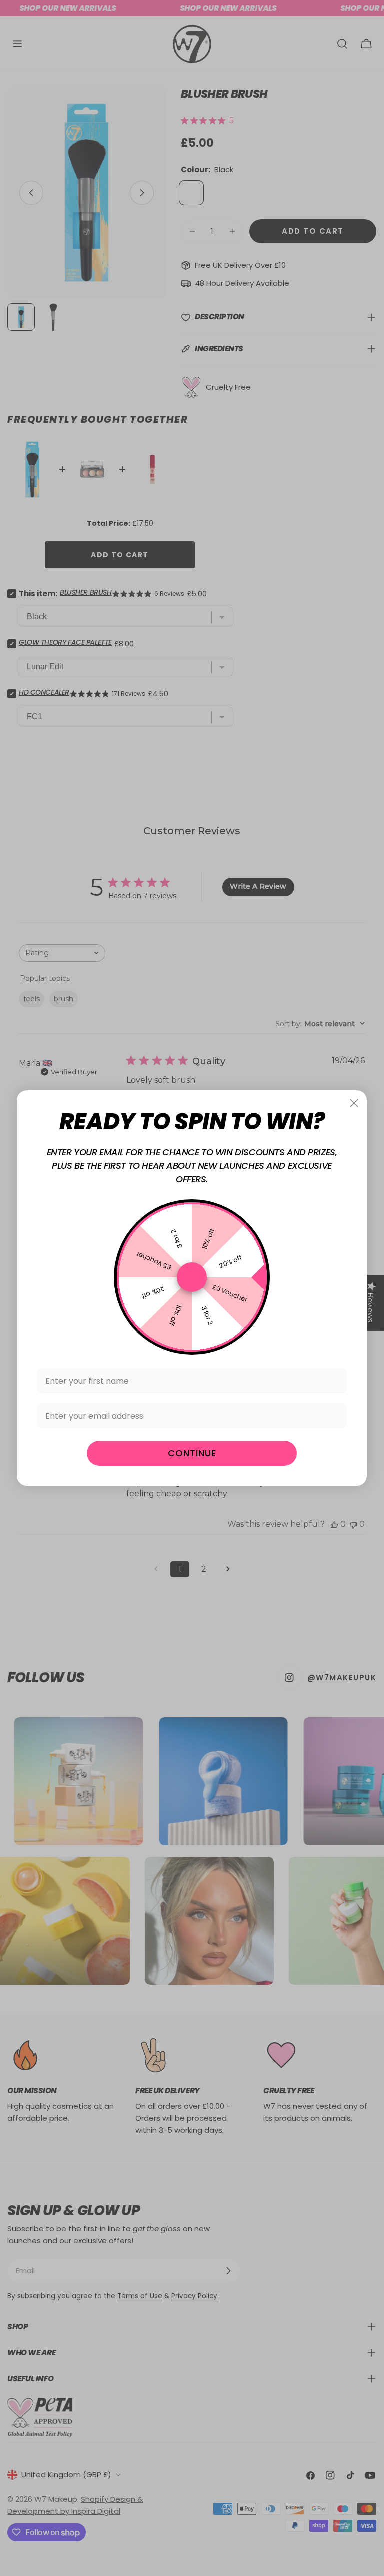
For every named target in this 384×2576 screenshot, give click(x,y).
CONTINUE (192, 1453)
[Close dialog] (354, 1103)
